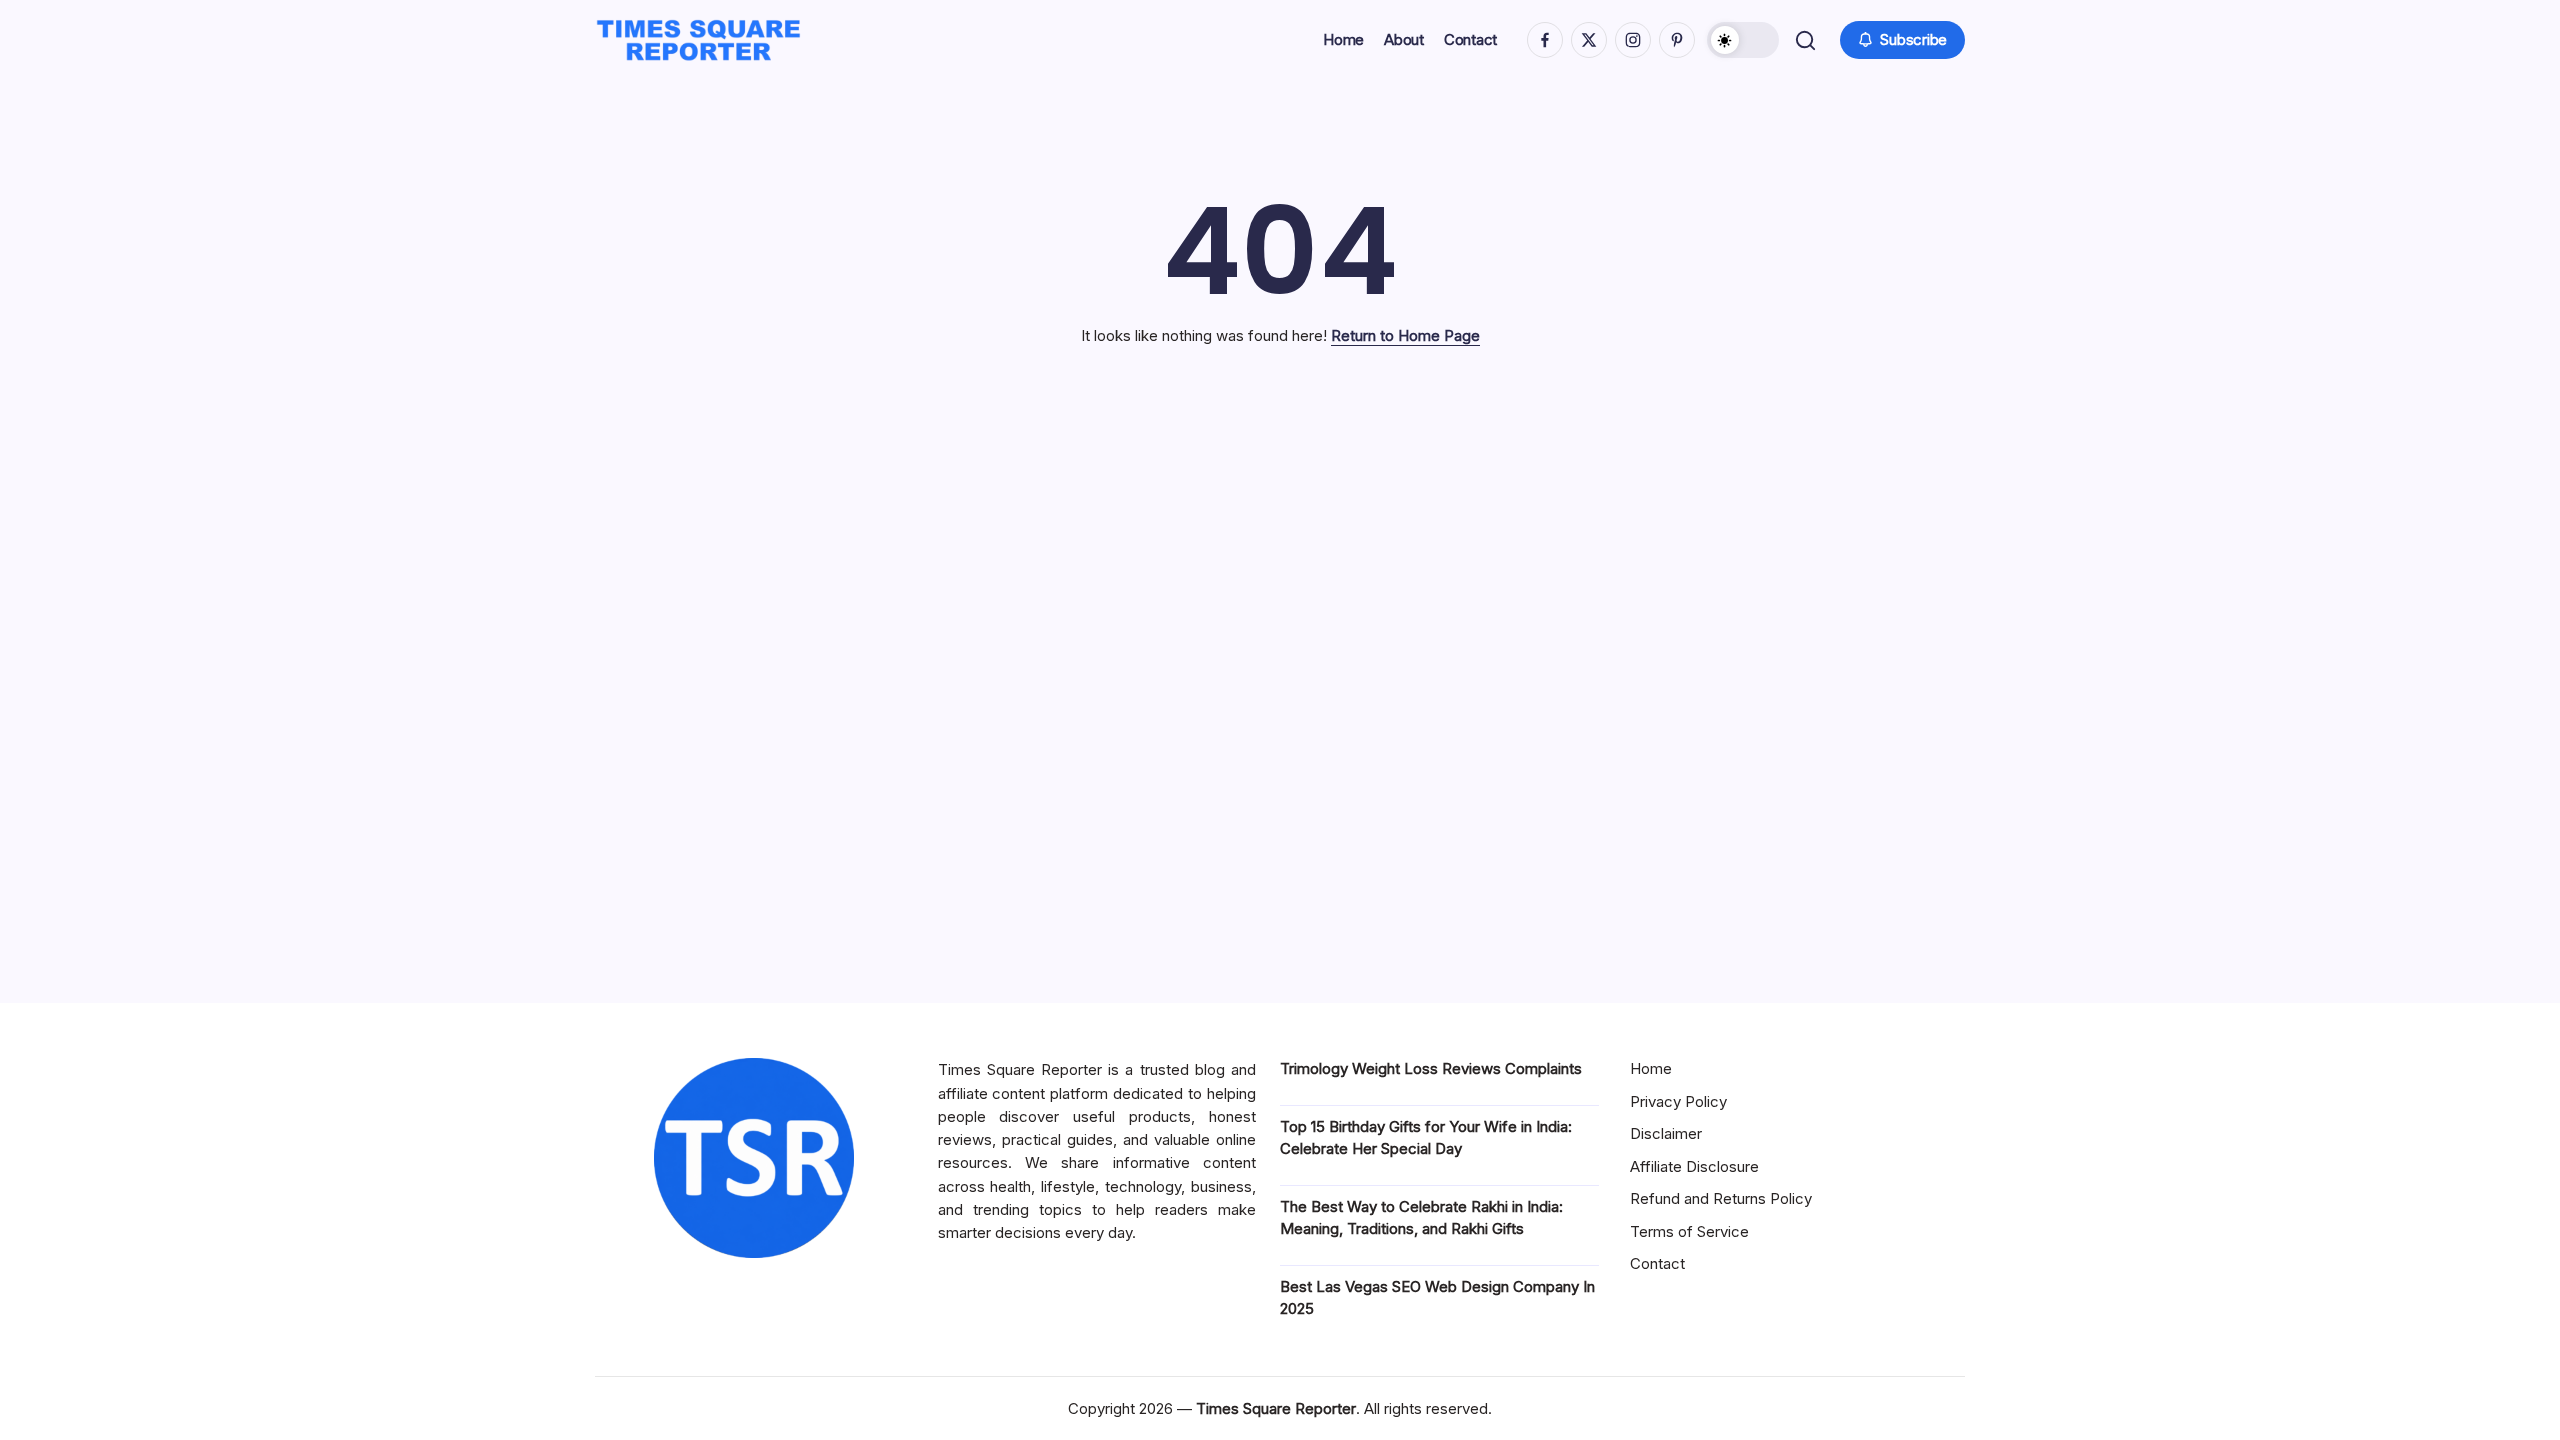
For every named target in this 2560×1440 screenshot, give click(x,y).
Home (1651, 1068)
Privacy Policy (1678, 1101)
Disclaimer (1666, 1133)
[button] (1743, 40)
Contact (1657, 1263)
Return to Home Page (1405, 335)
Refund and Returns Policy (1721, 1198)
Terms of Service (1689, 1231)
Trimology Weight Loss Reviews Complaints (1431, 1068)
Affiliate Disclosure (1694, 1166)
